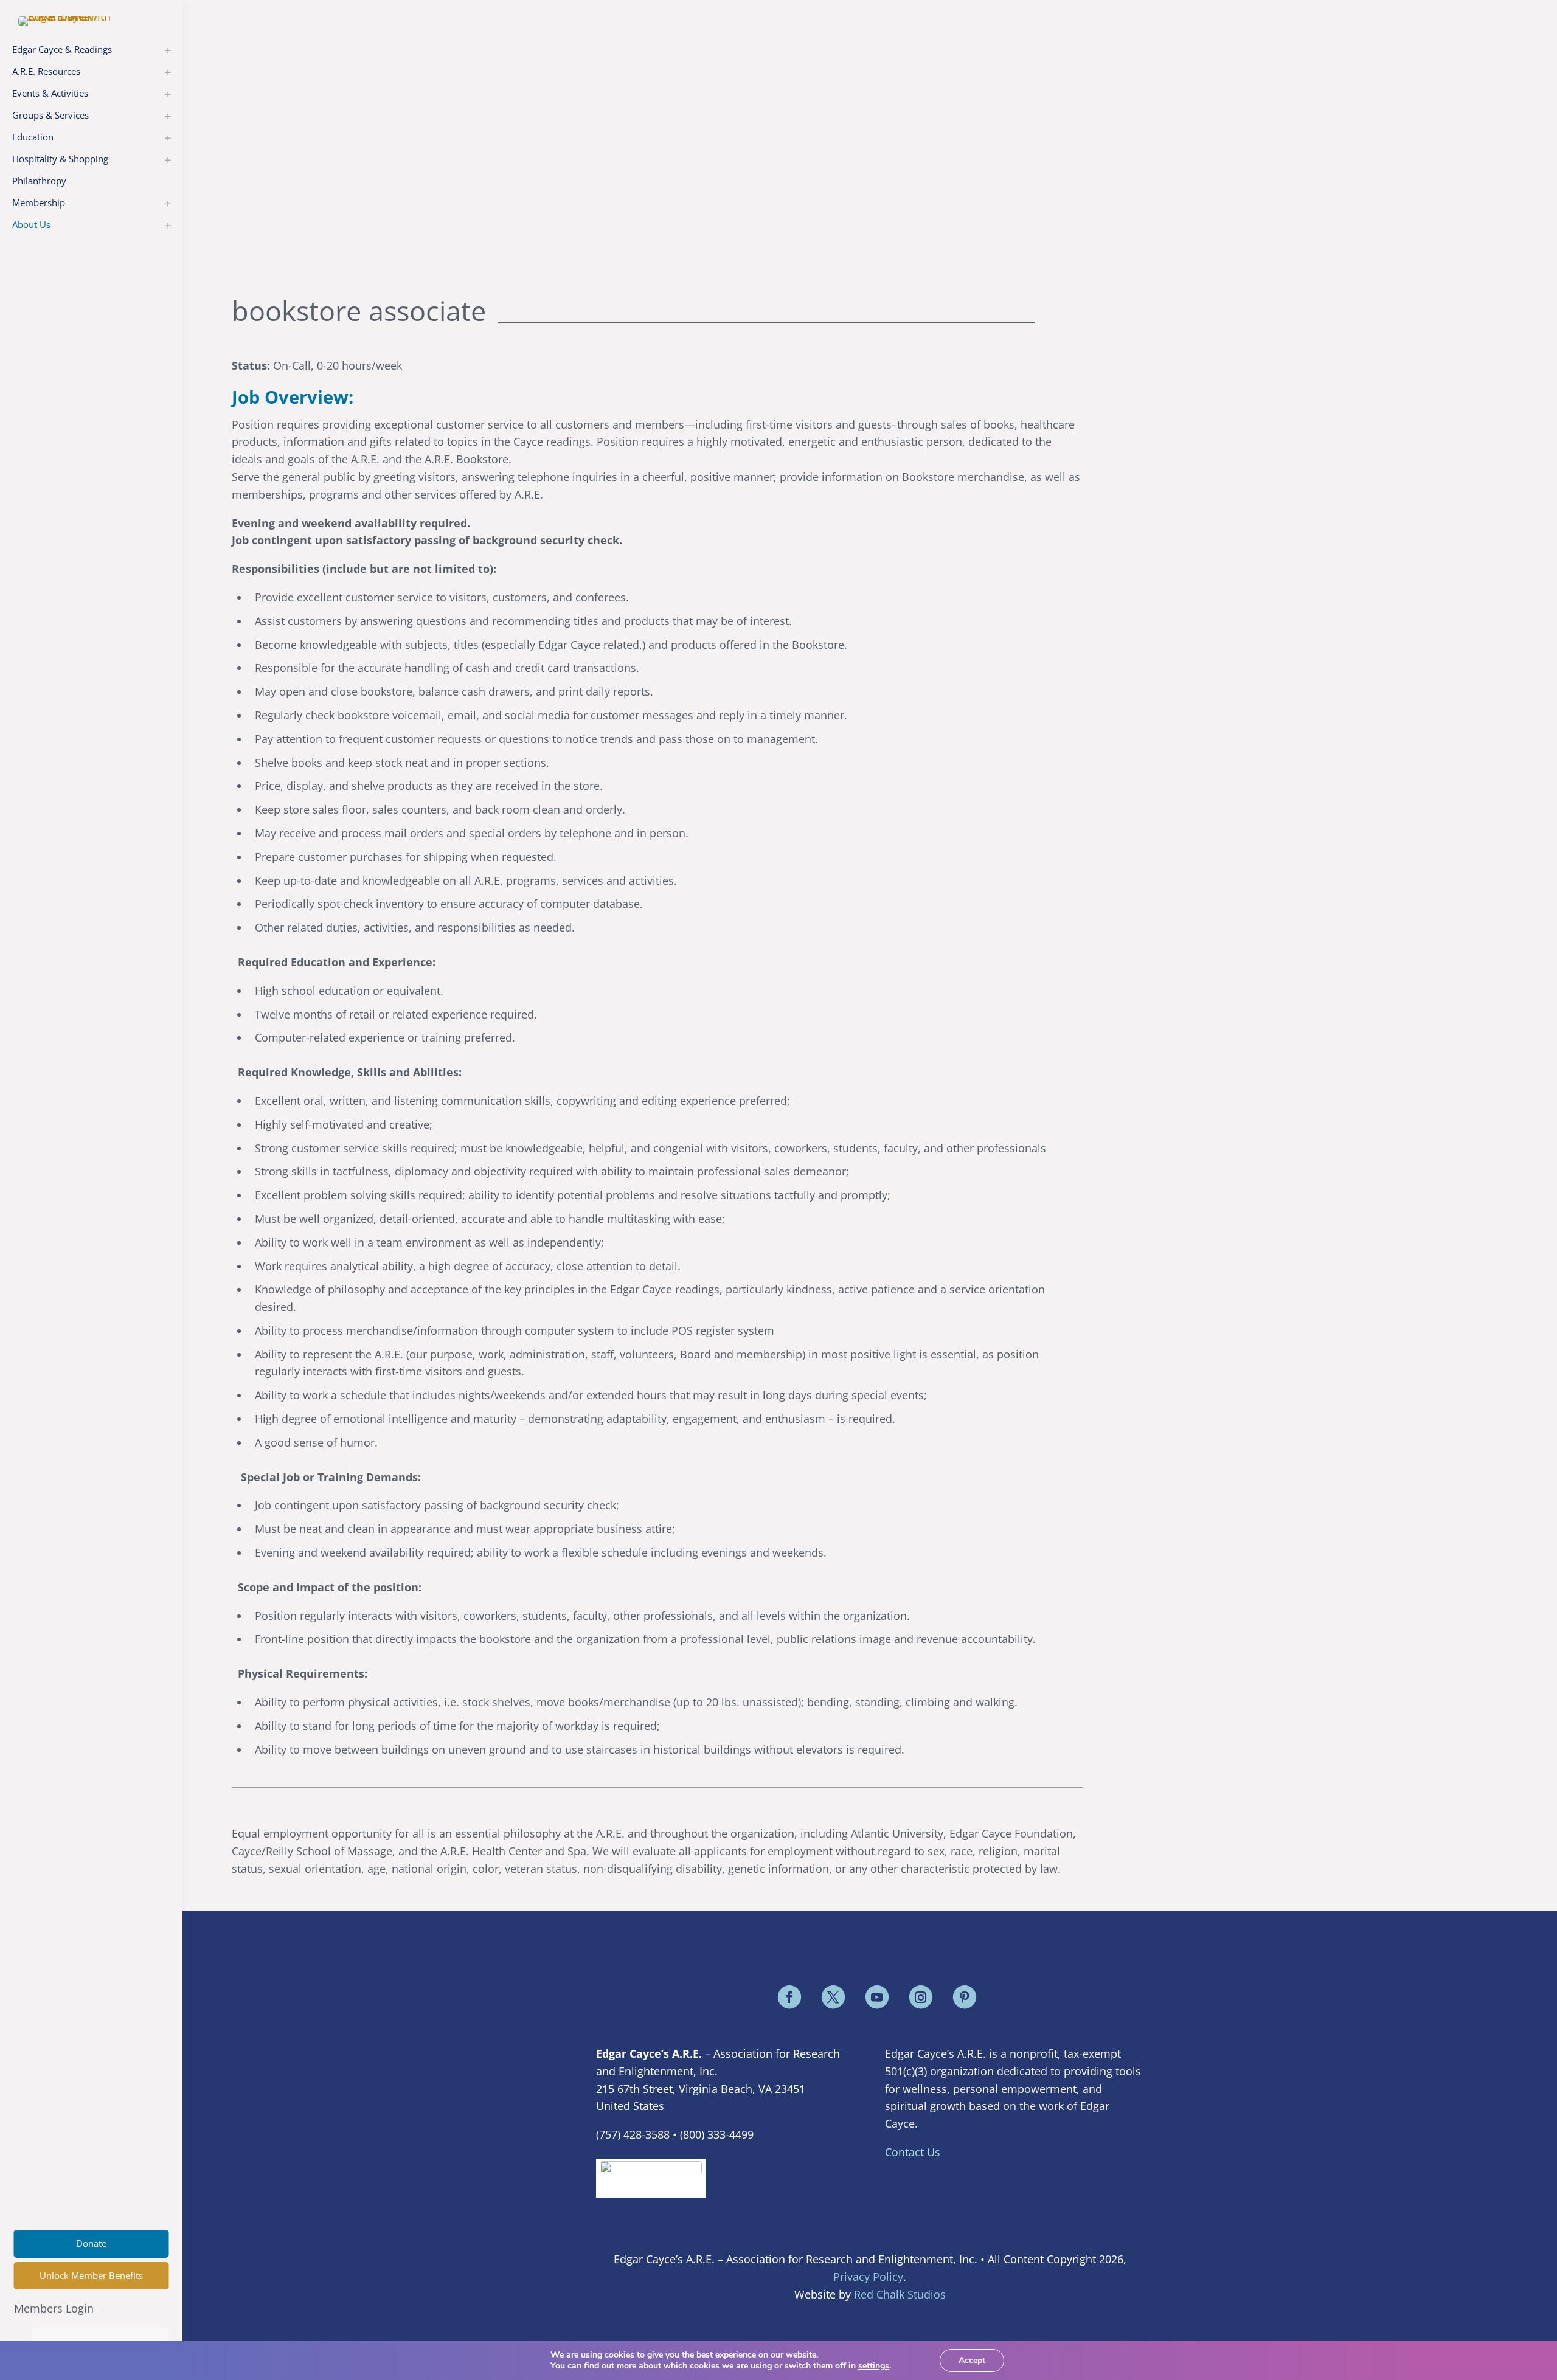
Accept (972, 2360)
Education (33, 137)
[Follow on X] (833, 1997)
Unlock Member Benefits (91, 2275)
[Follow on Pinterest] (965, 1997)
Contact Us (913, 2152)
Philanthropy (39, 181)
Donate (91, 2243)
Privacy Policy (868, 2277)
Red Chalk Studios (900, 2294)
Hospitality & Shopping (60, 159)
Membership (39, 202)
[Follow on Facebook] (789, 1997)
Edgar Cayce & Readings (62, 49)
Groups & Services (50, 115)
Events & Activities (50, 93)
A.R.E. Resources (46, 71)
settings (874, 2366)
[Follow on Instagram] (921, 1997)
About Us (31, 224)
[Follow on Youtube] (877, 1997)
